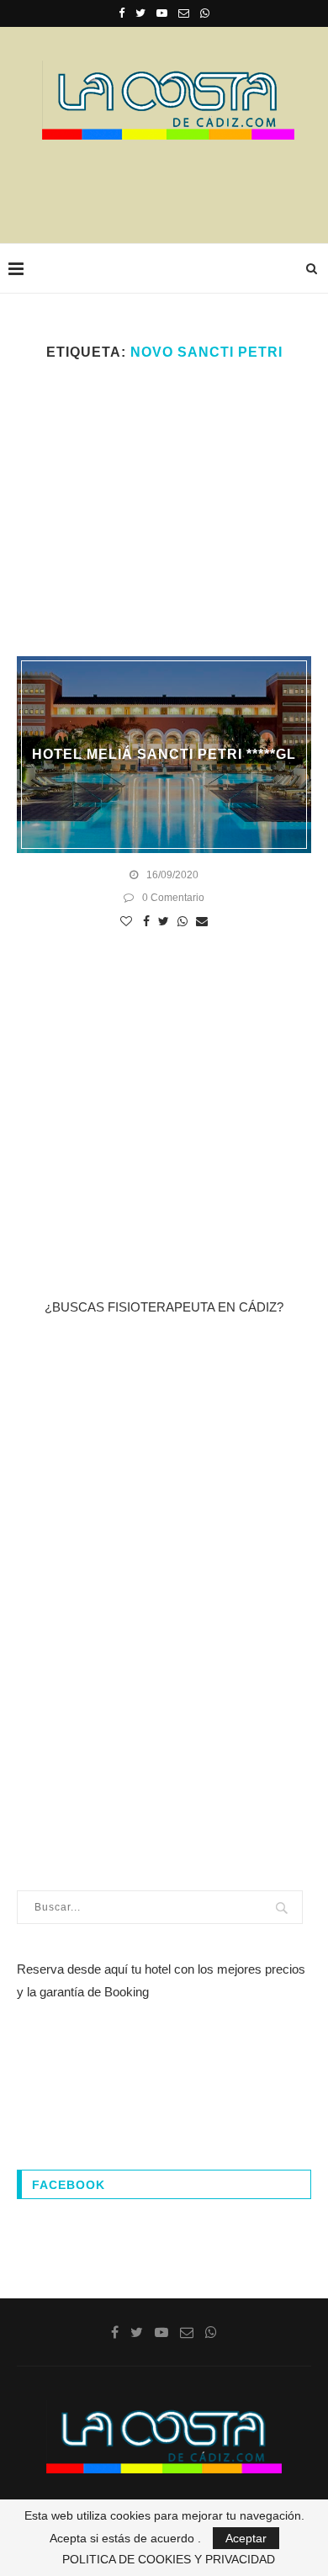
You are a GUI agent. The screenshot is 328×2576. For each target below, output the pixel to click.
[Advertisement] (168, 186)
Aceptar (246, 2538)
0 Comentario (173, 898)
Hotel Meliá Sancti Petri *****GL (164, 754)
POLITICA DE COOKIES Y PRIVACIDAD (169, 2559)
